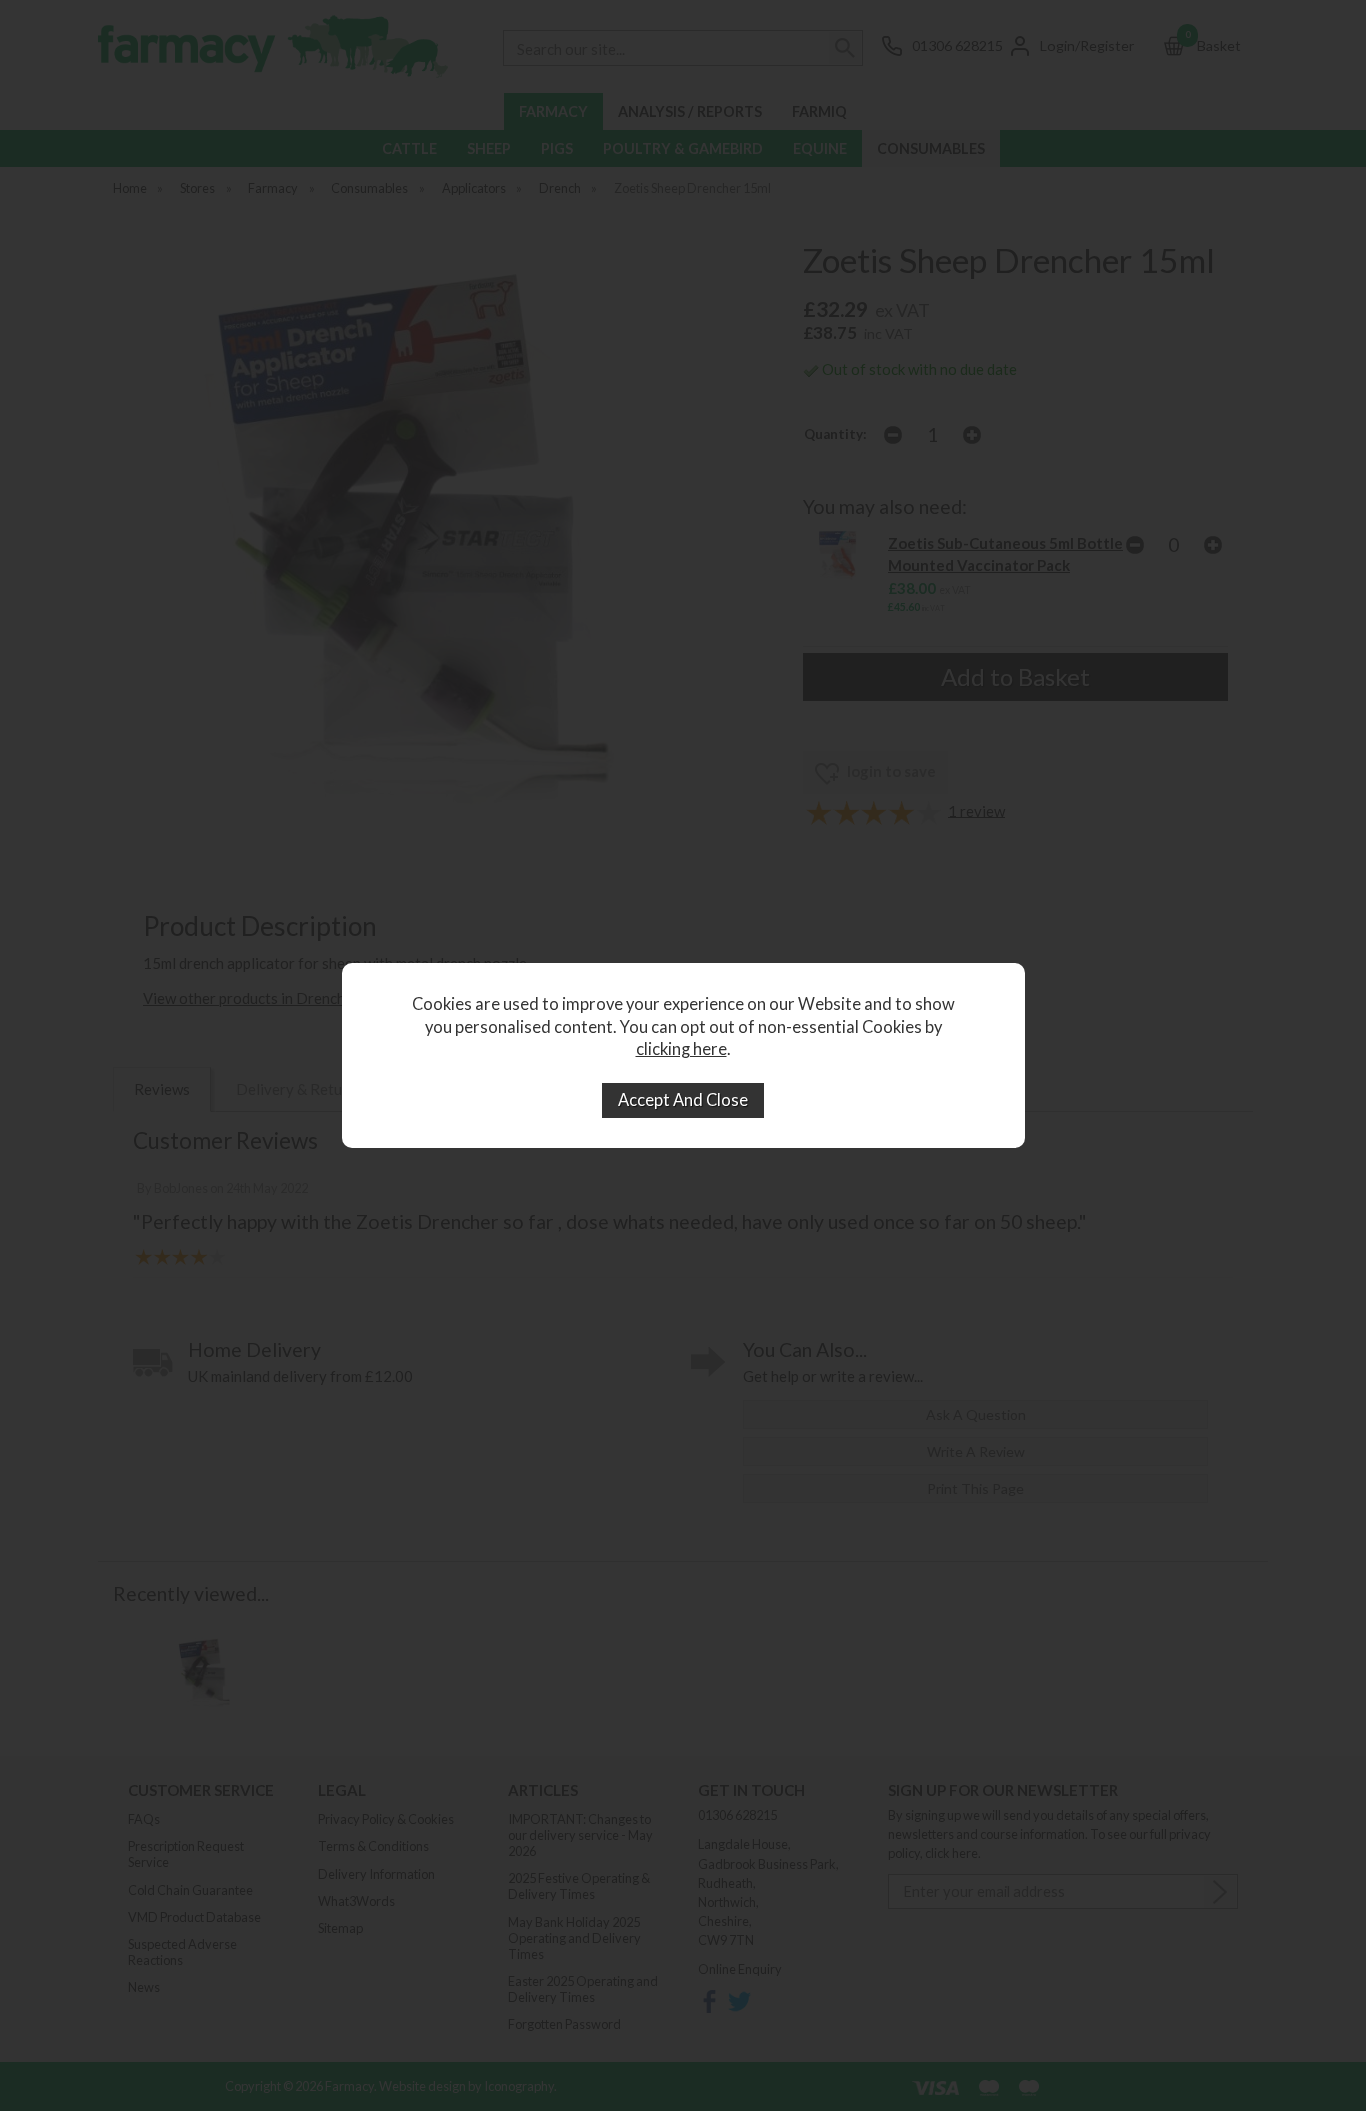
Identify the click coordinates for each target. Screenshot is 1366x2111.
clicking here (681, 1049)
